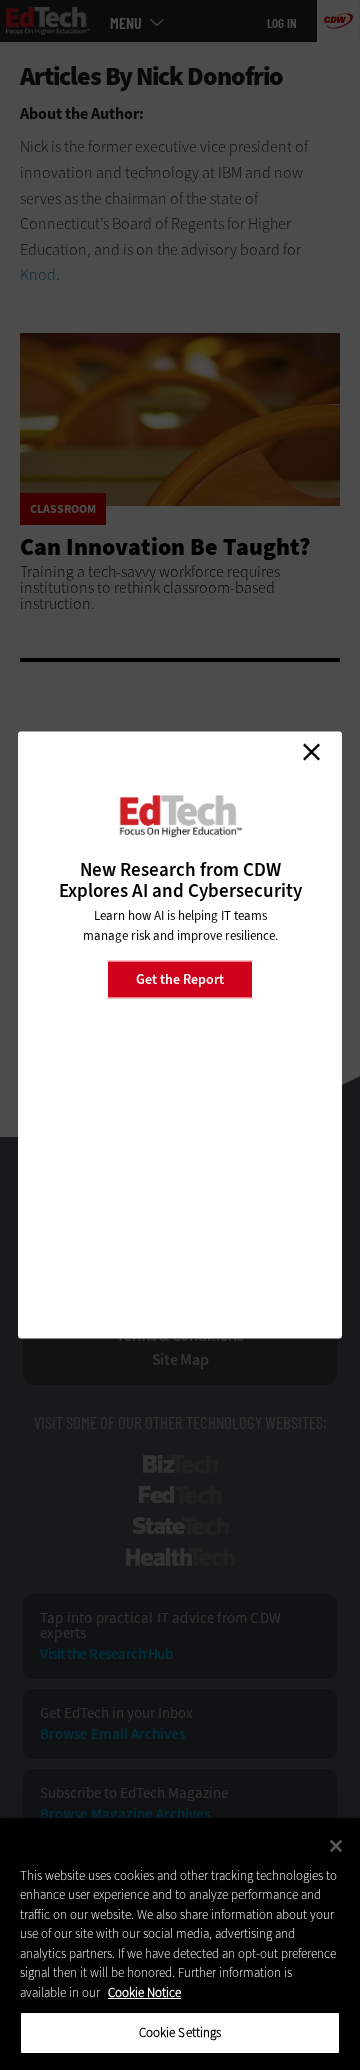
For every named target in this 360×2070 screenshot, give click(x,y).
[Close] (336, 1846)
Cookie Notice (144, 1992)
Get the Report (180, 978)
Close (311, 752)
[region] (180, 1944)
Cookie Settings (180, 2032)
